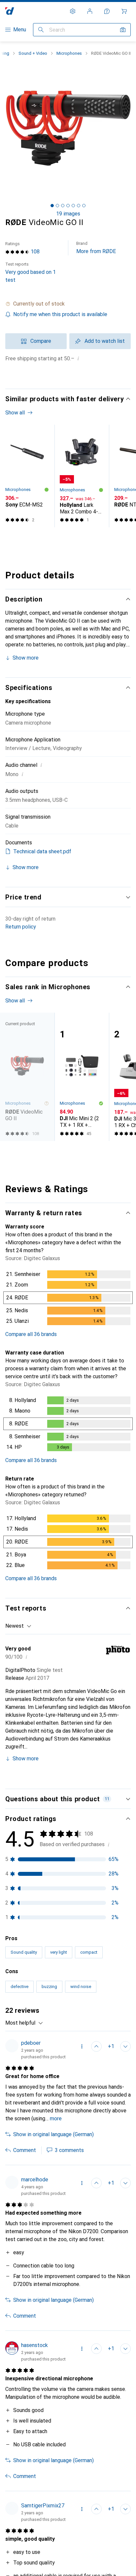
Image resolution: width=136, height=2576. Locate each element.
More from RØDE (96, 248)
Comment (25, 2150)
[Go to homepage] (10, 11)
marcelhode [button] (35, 2180)
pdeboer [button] (31, 2043)
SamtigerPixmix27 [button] (43, 2506)
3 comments (69, 2150)
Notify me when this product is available (60, 314)
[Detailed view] (68, 1299)
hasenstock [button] (34, 2345)
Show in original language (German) (53, 2134)
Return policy (21, 927)
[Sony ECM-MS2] (27, 476)
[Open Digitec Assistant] (107, 11)
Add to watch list (105, 341)
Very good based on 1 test (31, 272)
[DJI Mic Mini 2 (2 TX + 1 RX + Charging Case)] (82, 1077)
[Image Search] (123, 30)
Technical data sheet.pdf (42, 851)
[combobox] (18, 1626)
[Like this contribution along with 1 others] (96, 2349)
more (56, 2119)
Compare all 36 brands (31, 1334)
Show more (26, 658)
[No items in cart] (124, 11)
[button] (68, 304)
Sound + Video (33, 53)
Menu (20, 30)
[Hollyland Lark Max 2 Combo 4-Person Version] (82, 476)
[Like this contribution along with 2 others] (96, 2046)
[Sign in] (90, 11)
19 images (68, 214)
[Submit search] (41, 30)
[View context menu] (82, 2046)
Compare (41, 341)
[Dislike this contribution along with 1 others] (125, 2046)
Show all (15, 413)
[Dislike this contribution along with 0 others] (125, 2349)
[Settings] (73, 11)
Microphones (69, 53)
